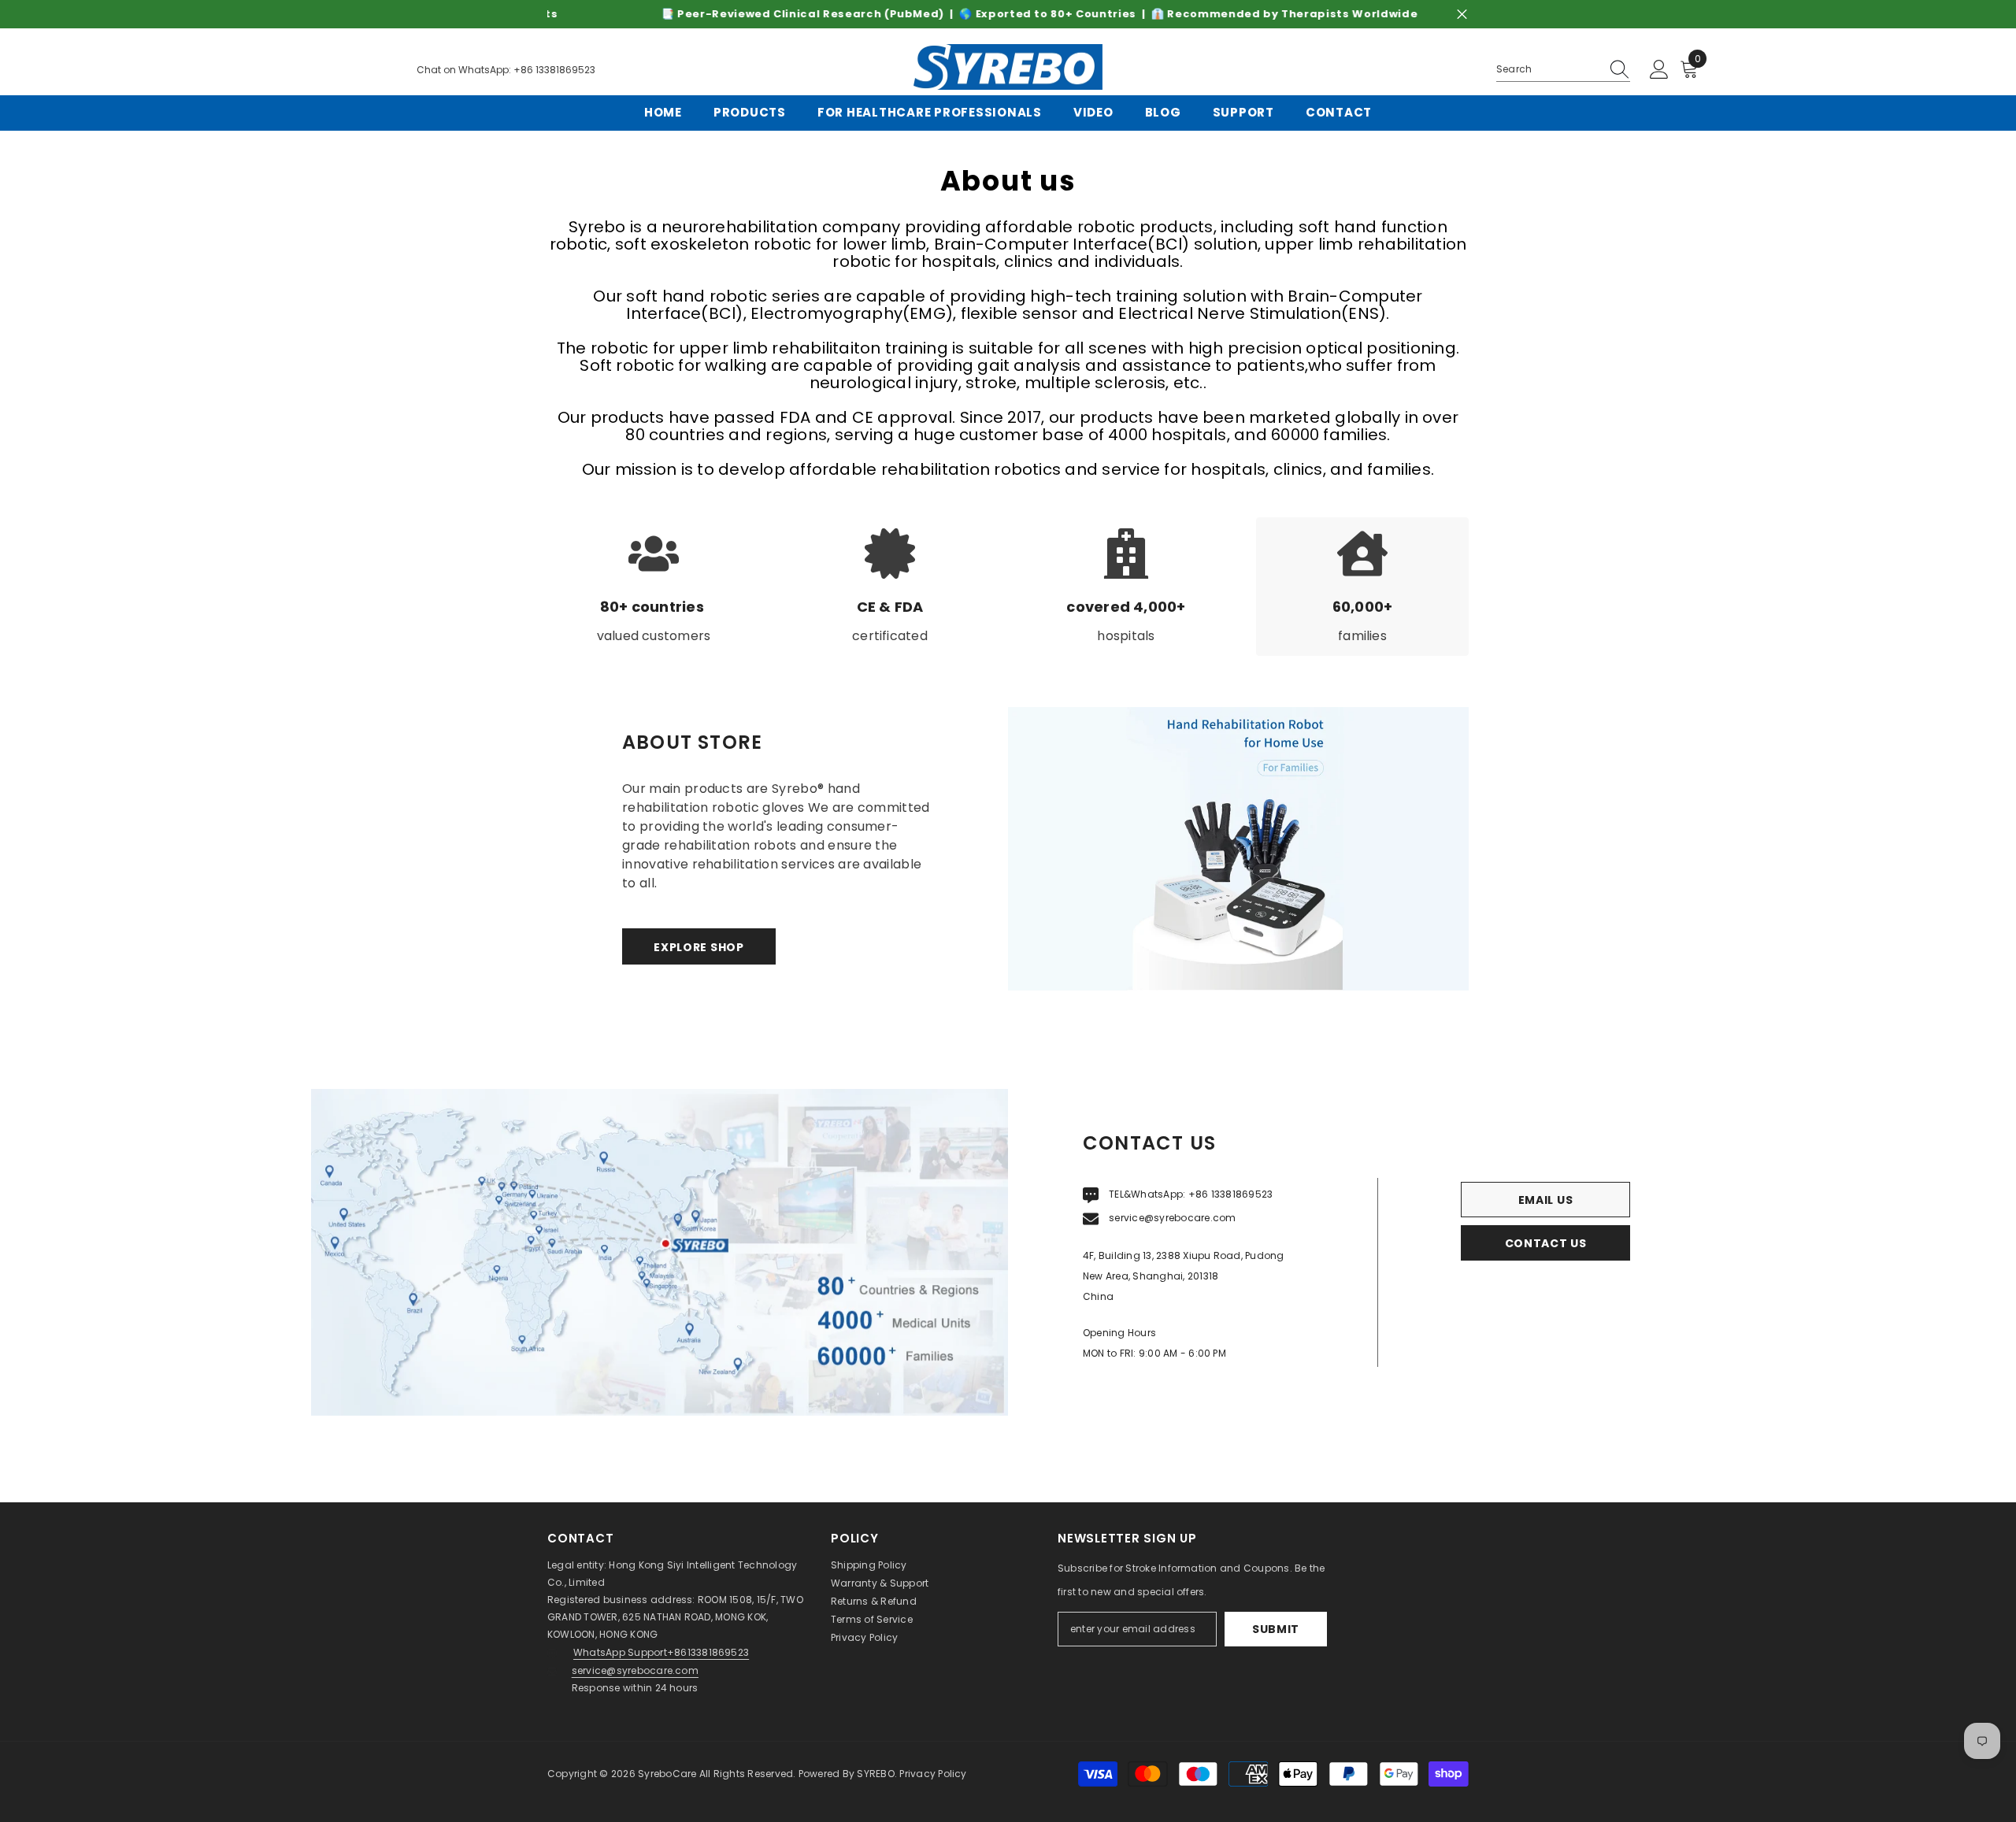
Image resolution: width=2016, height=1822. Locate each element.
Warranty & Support (880, 1583)
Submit (1276, 1629)
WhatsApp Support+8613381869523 (661, 1652)
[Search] (1563, 70)
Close (1462, 15)
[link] (654, 587)
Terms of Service (872, 1619)
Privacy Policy (864, 1637)
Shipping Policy (869, 1565)
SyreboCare (669, 1774)
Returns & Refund (874, 1601)
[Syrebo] (1238, 849)
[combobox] (1548, 69)
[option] (1008, 14)
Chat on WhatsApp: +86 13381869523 (506, 70)
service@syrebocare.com (1172, 1218)
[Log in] (1659, 70)
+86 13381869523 (1231, 1194)
